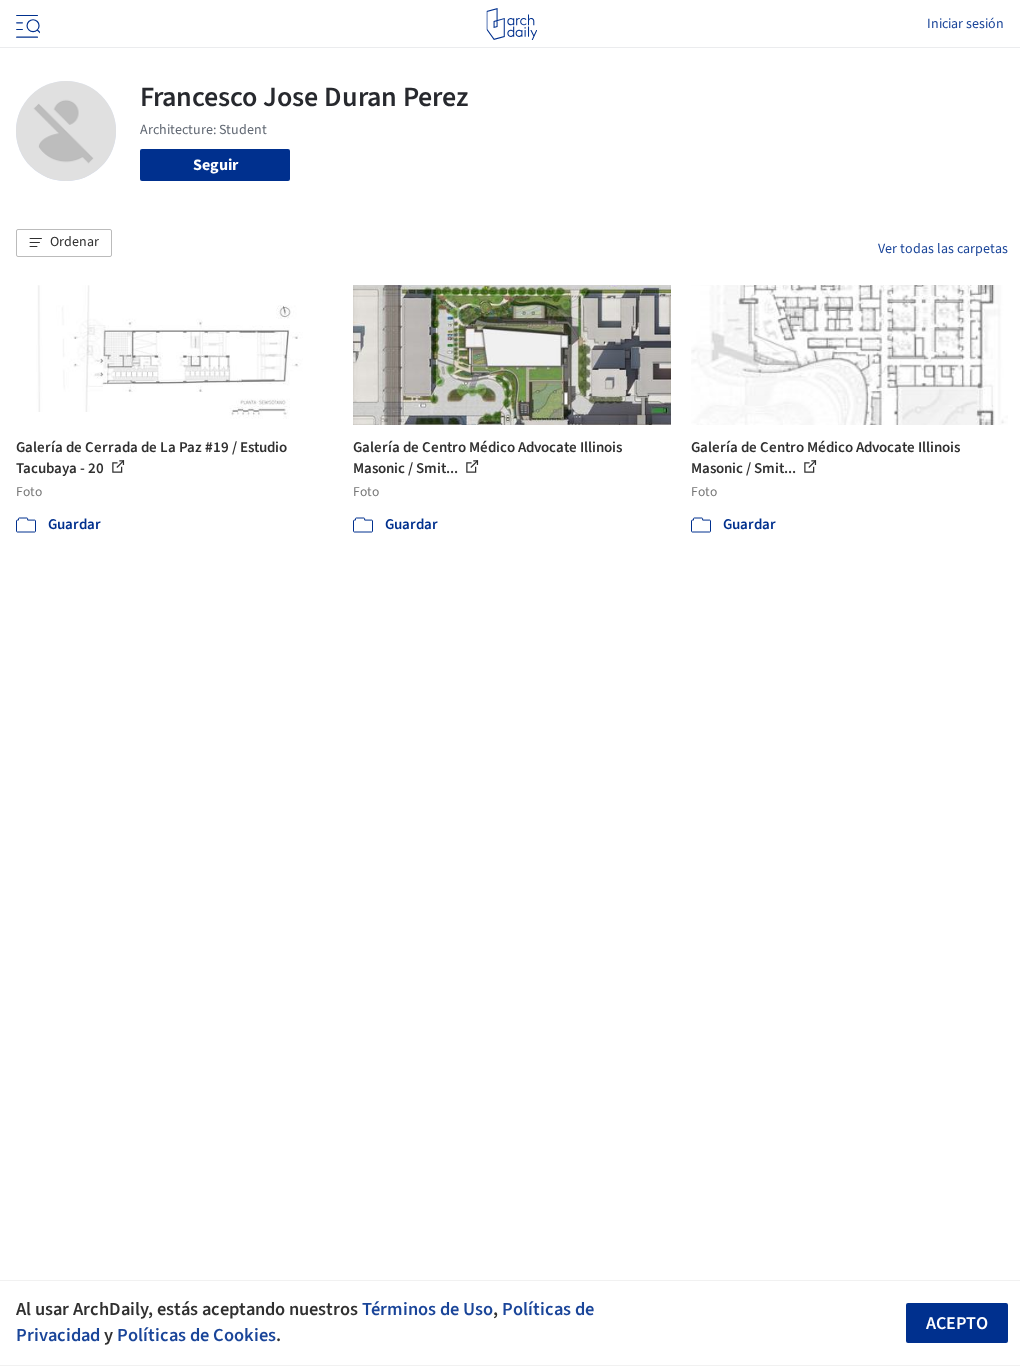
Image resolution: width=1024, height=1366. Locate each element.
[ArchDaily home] (511, 24)
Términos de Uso (427, 1309)
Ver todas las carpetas (943, 249)
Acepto (957, 1323)
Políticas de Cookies (196, 1335)
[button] (64, 243)
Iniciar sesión (965, 24)
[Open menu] (26, 24)
